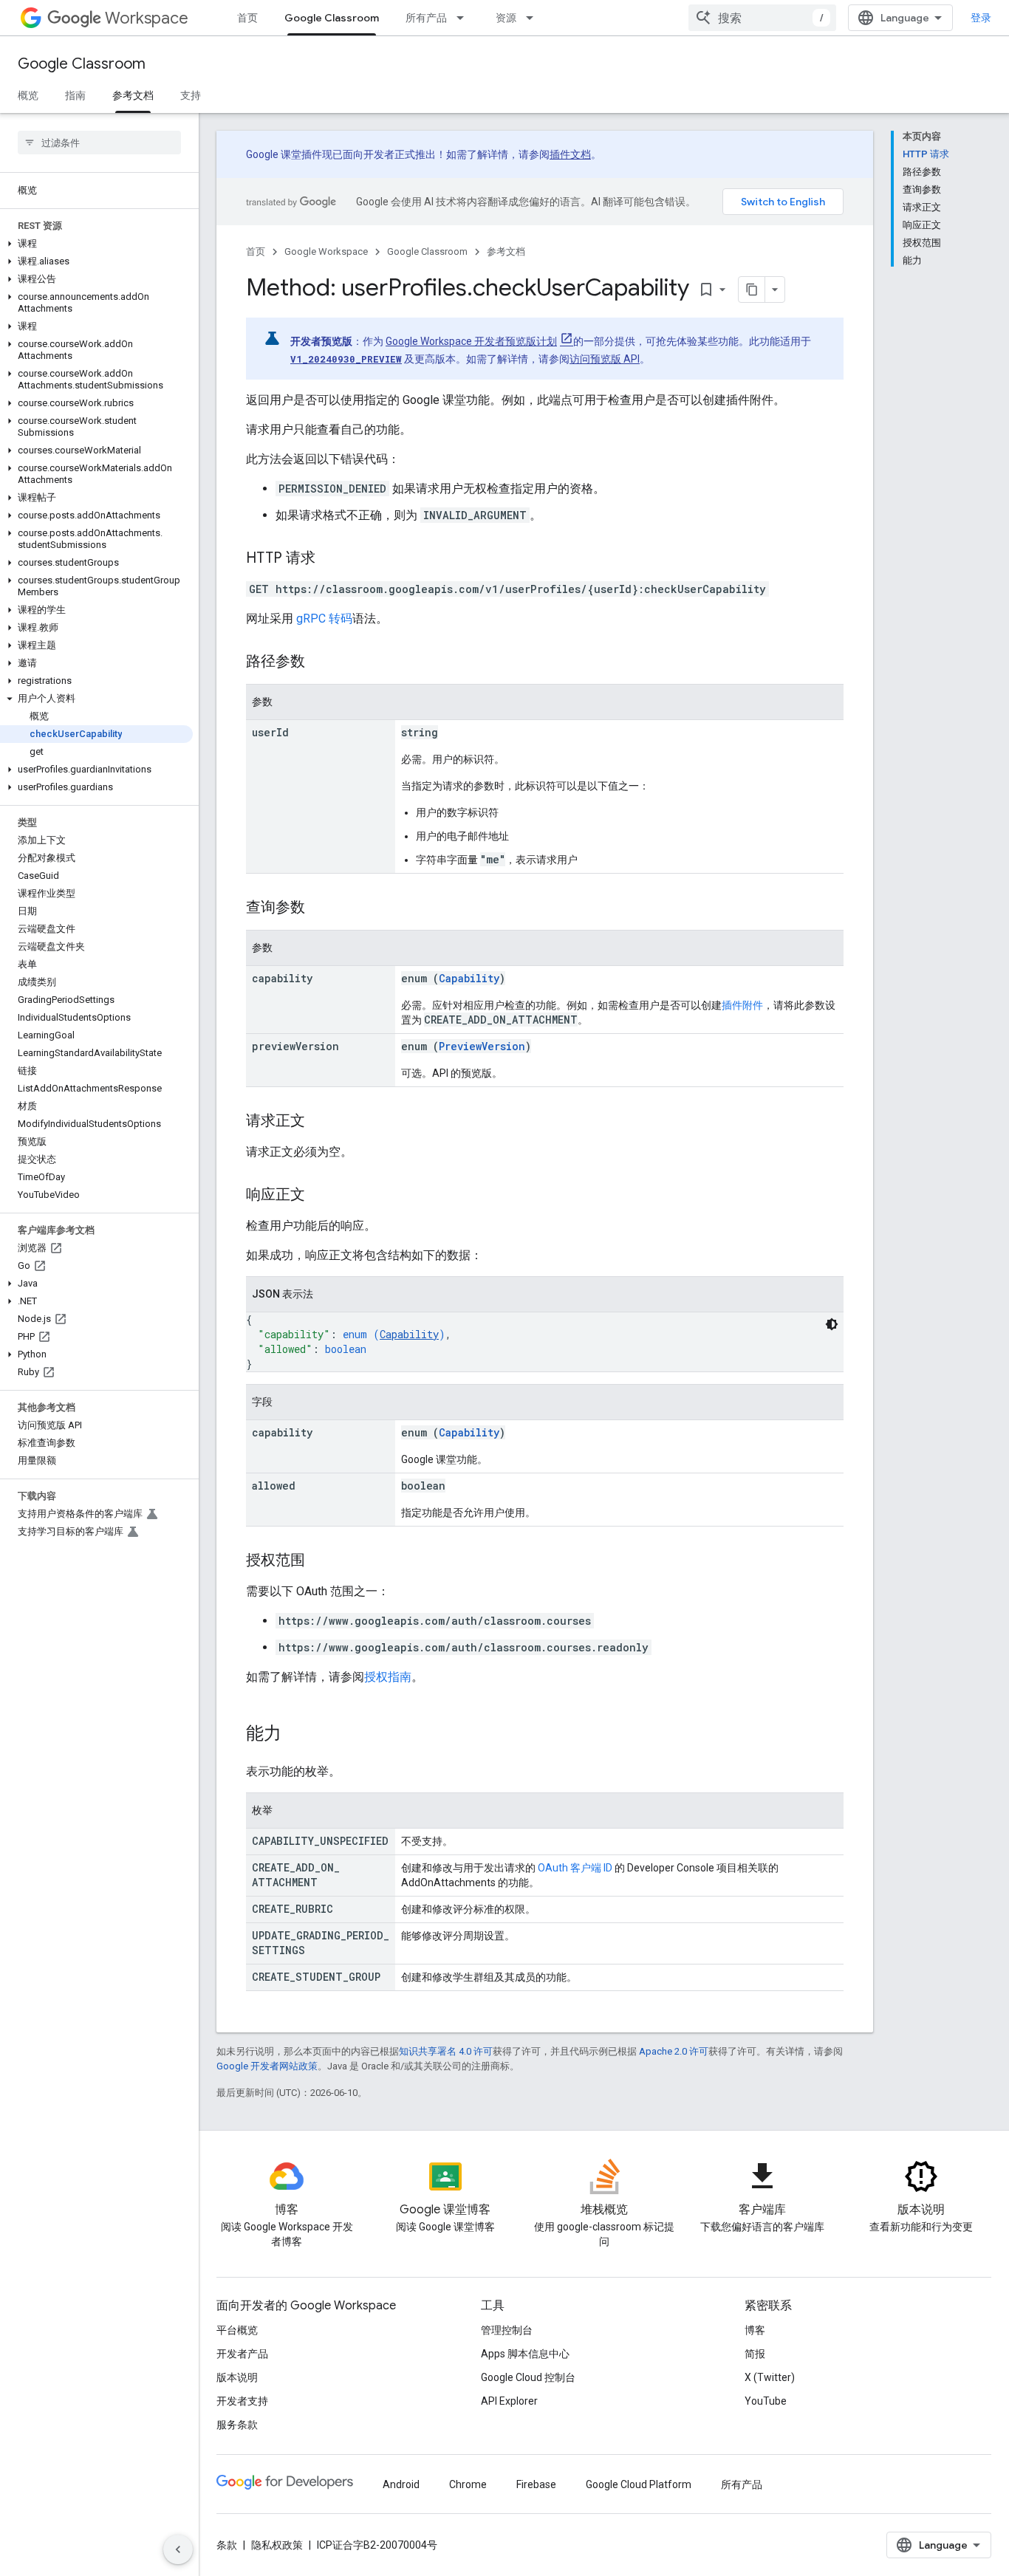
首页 (247, 18)
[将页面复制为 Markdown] (752, 290)
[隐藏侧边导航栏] (178, 2549)
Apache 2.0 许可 (674, 2051)
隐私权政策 (277, 2545)
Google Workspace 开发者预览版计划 (471, 341)
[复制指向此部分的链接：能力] (296, 1735)
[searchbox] (99, 143)
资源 (506, 18)
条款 (227, 2545)
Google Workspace (326, 251)
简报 (755, 2354)
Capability (469, 978)
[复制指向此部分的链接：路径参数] (320, 662)
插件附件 (742, 1005)
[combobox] (762, 18)
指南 (75, 95)
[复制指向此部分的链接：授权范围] (320, 1561)
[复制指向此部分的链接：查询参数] (320, 908)
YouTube (766, 2401)
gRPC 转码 (324, 619)
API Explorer (509, 2401)
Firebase (536, 2484)
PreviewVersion (482, 1046)
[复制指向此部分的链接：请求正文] (320, 1122)
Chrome (468, 2484)
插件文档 (570, 154)
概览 (28, 95)
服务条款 (237, 2425)
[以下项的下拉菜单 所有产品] (465, 18)
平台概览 (237, 2330)
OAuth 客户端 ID (575, 1868)
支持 (191, 95)
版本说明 (237, 2377)
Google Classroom (332, 18)
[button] (96, 244)
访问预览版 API (605, 359)
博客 (755, 2330)
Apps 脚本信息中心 (525, 2354)
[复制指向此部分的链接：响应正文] (320, 1196)
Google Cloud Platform (639, 2484)
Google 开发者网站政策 (267, 2066)
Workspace (147, 18)
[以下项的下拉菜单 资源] (534, 18)
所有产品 (426, 18)
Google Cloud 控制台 (528, 2377)
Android (401, 2484)
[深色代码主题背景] (832, 1324)
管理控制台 (507, 2330)
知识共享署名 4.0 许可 (446, 2051)
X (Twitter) (770, 2377)
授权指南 (388, 1677)
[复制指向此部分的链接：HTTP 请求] (330, 559)
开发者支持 (242, 2401)
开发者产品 (242, 2354)
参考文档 (133, 95)
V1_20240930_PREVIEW (346, 359)
